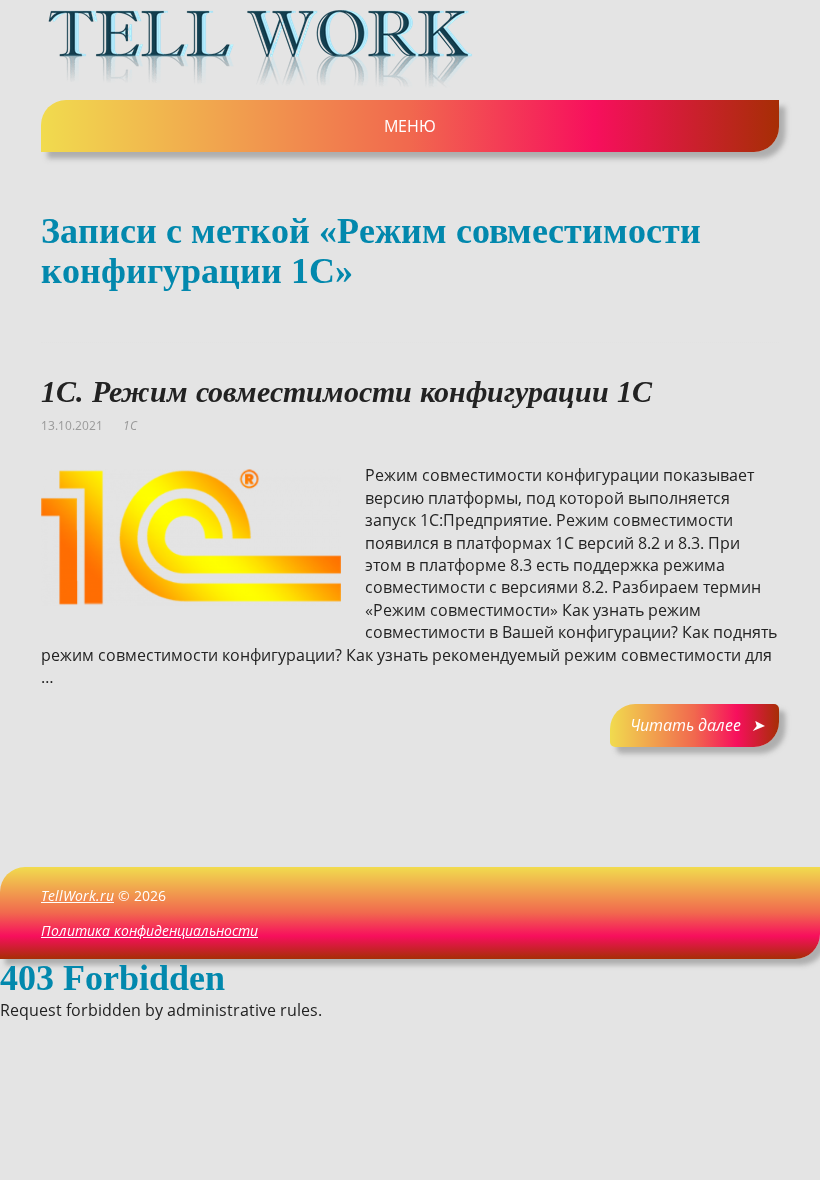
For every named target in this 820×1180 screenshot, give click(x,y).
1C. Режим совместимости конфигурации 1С (346, 391)
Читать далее (685, 725)
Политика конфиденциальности (149, 930)
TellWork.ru (77, 895)
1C (130, 425)
